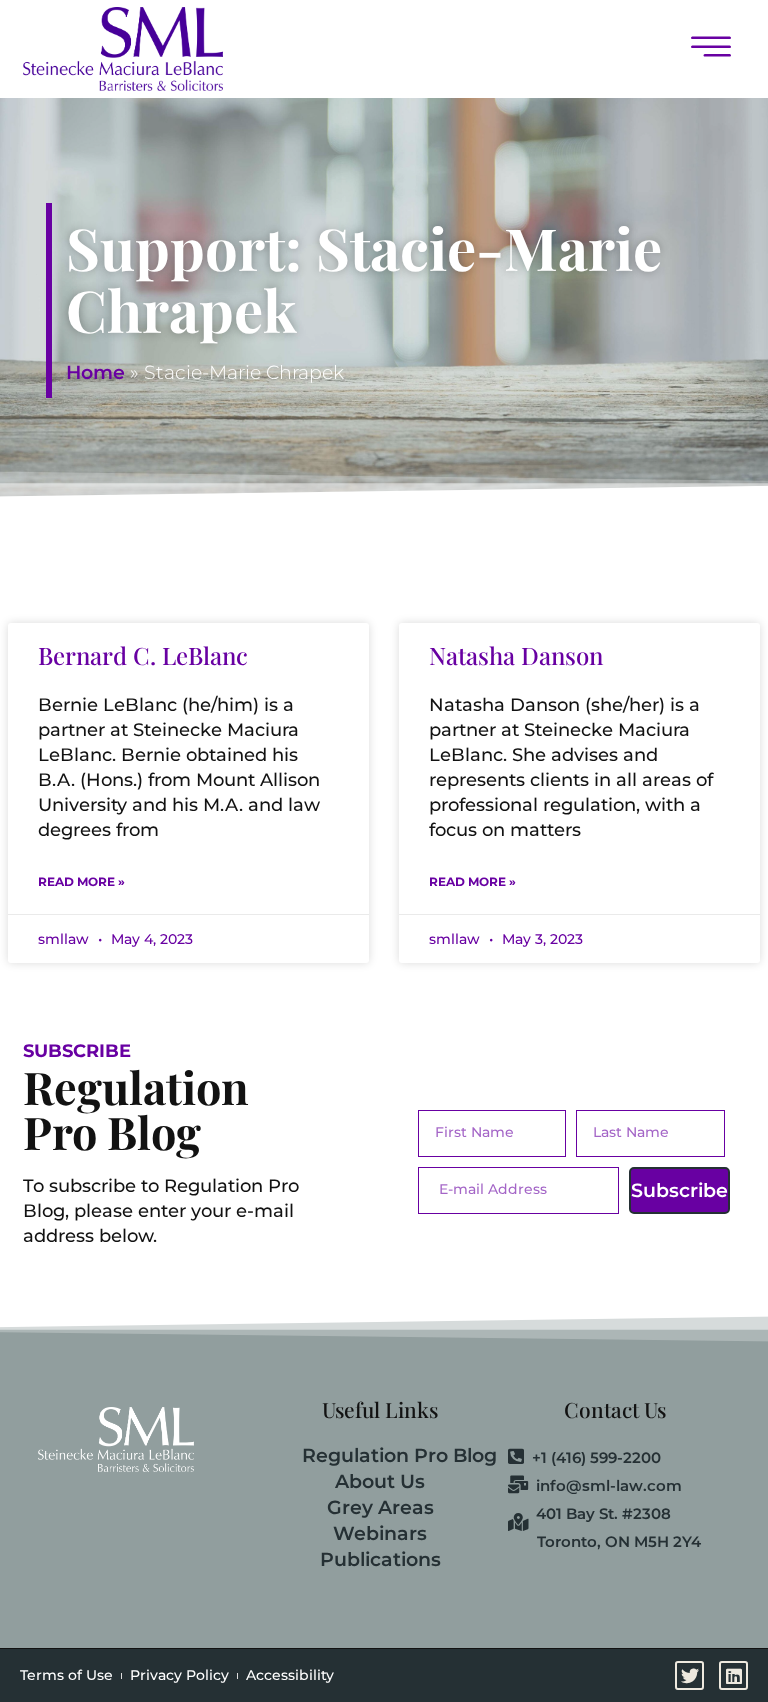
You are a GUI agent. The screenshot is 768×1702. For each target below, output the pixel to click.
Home (95, 372)
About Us (380, 1481)
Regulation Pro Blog (399, 1455)
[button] (494, 48)
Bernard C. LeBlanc (143, 655)
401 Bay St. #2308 (603, 1514)
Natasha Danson (516, 655)
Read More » (81, 881)
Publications (380, 1559)
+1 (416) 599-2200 (596, 1458)
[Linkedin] (733, 1675)
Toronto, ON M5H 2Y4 (619, 1541)
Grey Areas (380, 1507)
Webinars (380, 1533)
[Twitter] (689, 1675)
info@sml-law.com (609, 1486)
